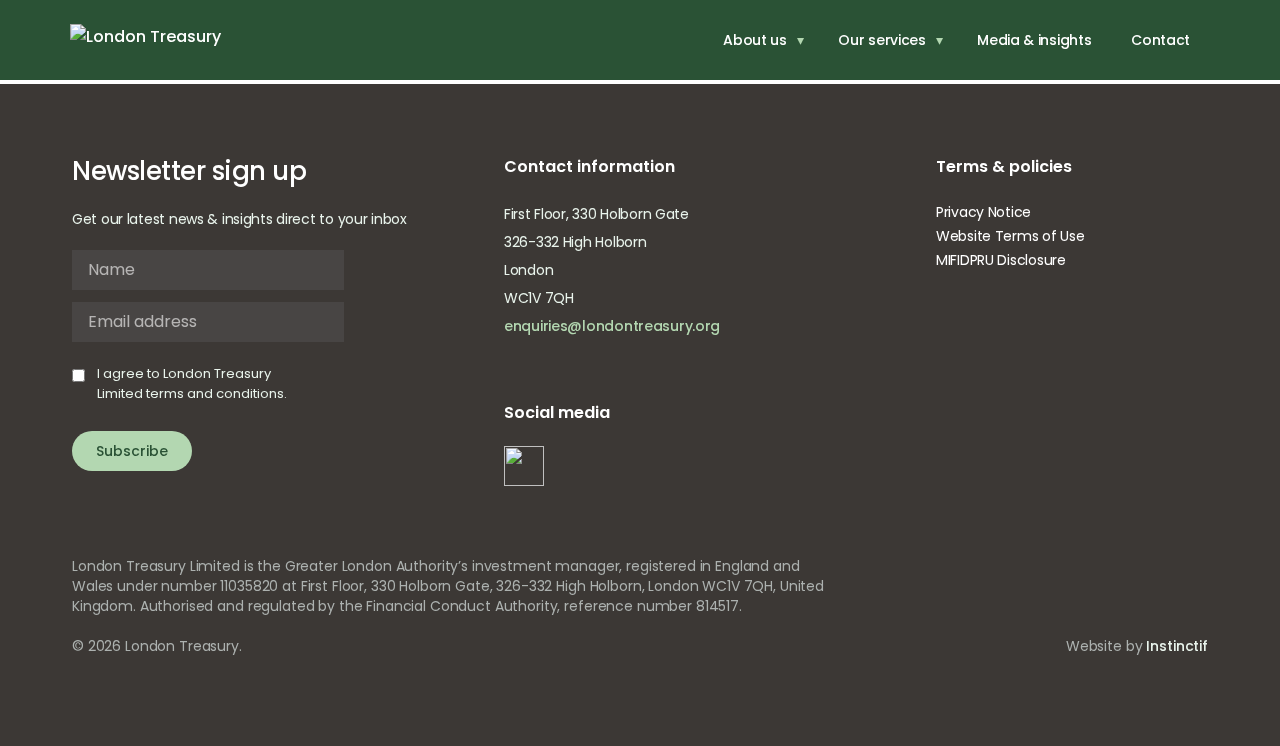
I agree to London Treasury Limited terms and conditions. (192, 383)
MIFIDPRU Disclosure (1001, 260)
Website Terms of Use (1010, 236)
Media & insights (1034, 40)
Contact (1160, 40)
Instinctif (1177, 646)
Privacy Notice (983, 212)
